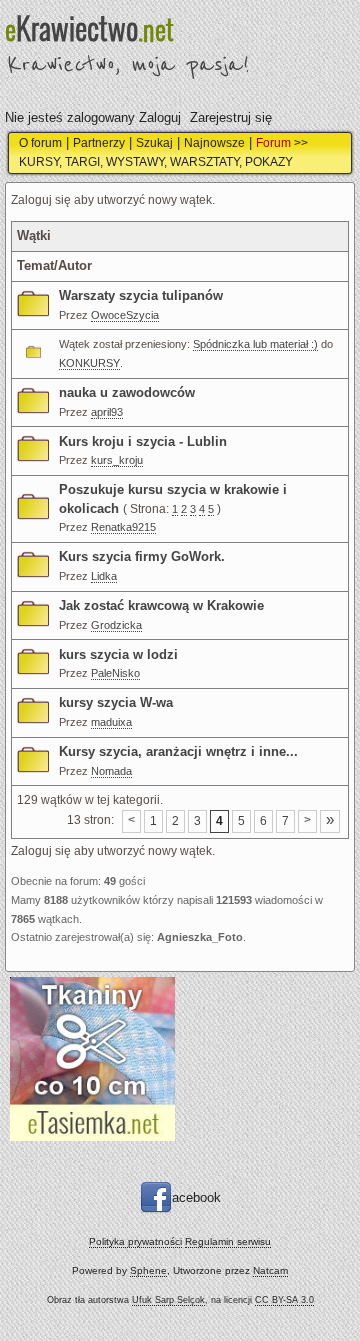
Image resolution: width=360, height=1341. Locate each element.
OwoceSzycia (125, 315)
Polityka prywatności (135, 1241)
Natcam (270, 1270)
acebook (196, 1197)
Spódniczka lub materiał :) (255, 344)
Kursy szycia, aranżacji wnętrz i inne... (178, 751)
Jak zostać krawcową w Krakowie (161, 605)
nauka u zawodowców (127, 392)
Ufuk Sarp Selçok (168, 1300)
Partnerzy (99, 143)
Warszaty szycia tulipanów (141, 295)
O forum (40, 143)
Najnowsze (214, 143)
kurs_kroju (117, 460)
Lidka (104, 576)
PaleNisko (115, 673)
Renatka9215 (123, 527)
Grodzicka (116, 625)
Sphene (148, 1270)
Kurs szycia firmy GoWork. (142, 556)
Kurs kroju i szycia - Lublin (143, 441)
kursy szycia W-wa (116, 702)
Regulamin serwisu (228, 1241)
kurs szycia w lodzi (118, 654)
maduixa (111, 722)
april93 (107, 412)
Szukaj (154, 143)
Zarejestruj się (231, 117)
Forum (273, 143)
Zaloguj (160, 117)
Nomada (111, 771)
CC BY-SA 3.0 (284, 1300)
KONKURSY (89, 363)
